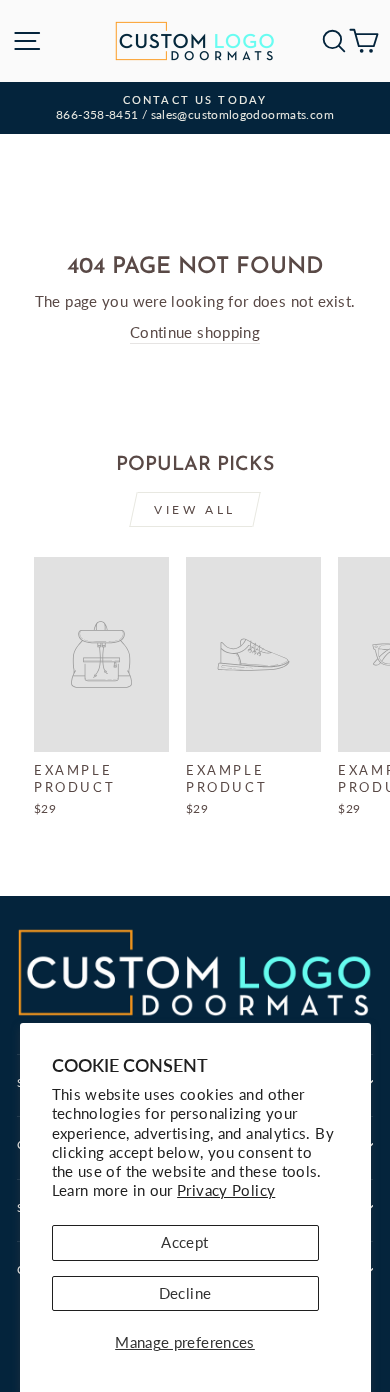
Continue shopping (195, 332)
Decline (185, 1293)
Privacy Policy (226, 1190)
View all (195, 509)
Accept (184, 1242)
